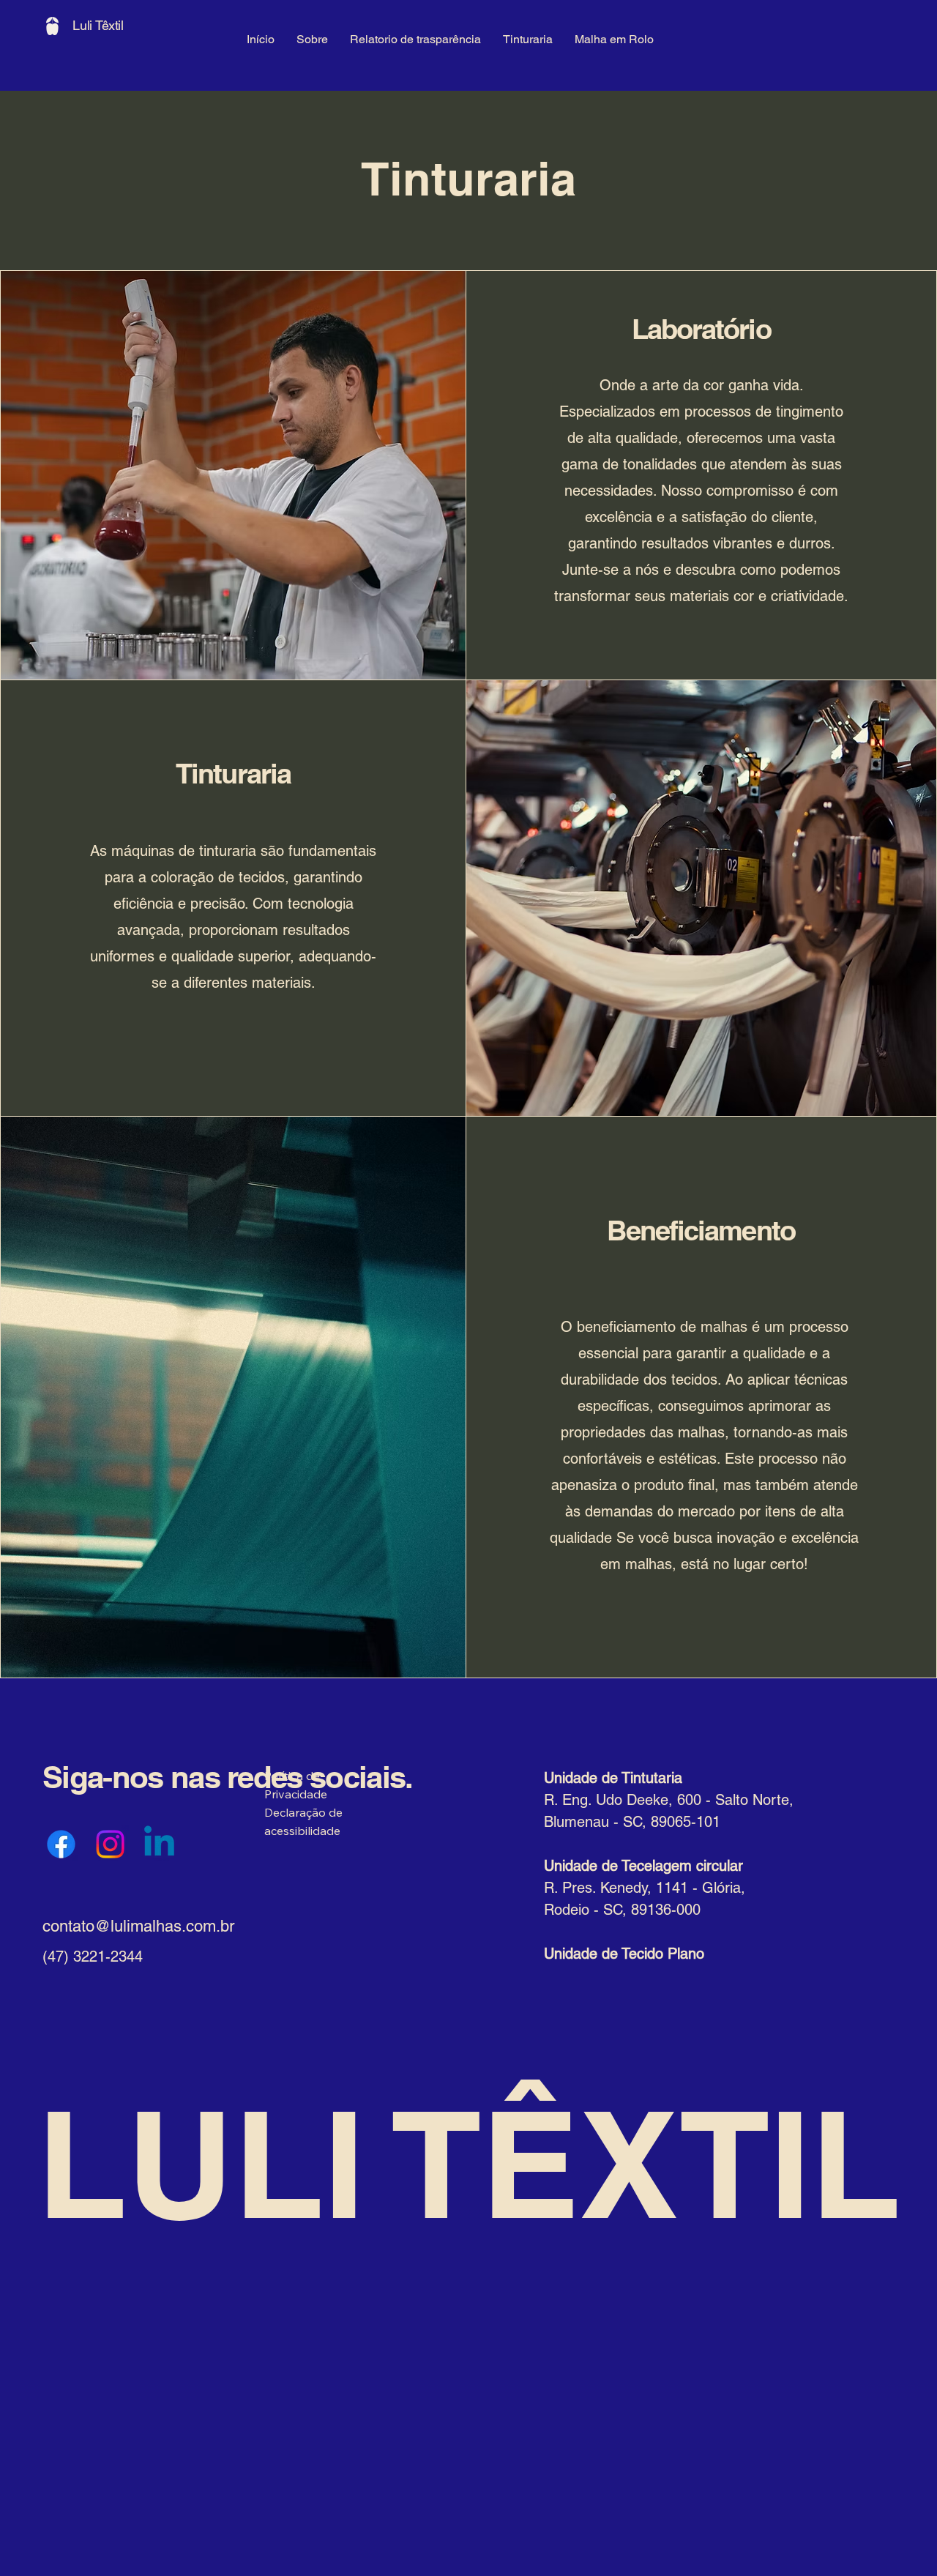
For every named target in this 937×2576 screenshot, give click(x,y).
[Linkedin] (159, 1844)
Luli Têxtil (98, 25)
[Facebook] (61, 1844)
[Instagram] (110, 1844)
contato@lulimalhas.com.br (138, 1926)
